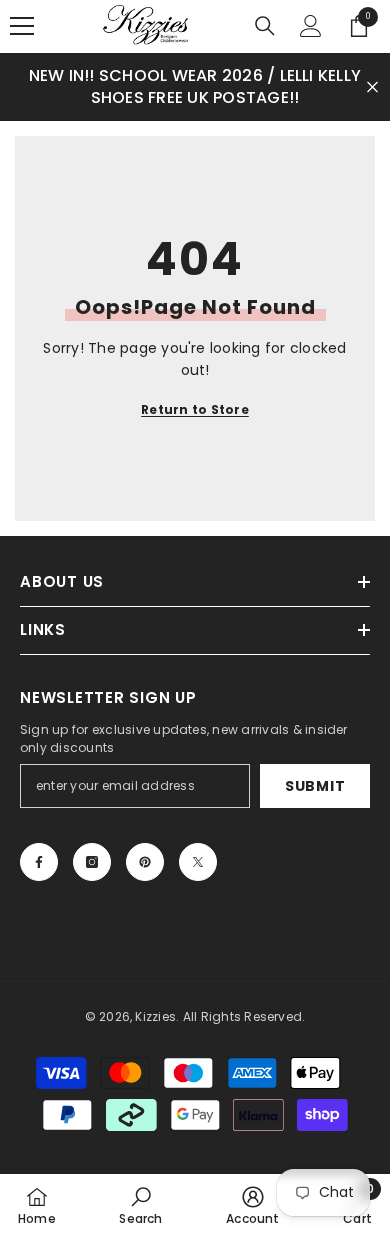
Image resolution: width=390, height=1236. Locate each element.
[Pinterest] (145, 862)
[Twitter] (198, 862)
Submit (315, 786)
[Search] (265, 26)
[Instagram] (92, 862)
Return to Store (195, 409)
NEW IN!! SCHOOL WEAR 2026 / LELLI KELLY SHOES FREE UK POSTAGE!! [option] (195, 86)
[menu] (22, 26)
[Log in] (311, 26)
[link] (140, 1205)
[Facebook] (39, 862)
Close (372, 86)
